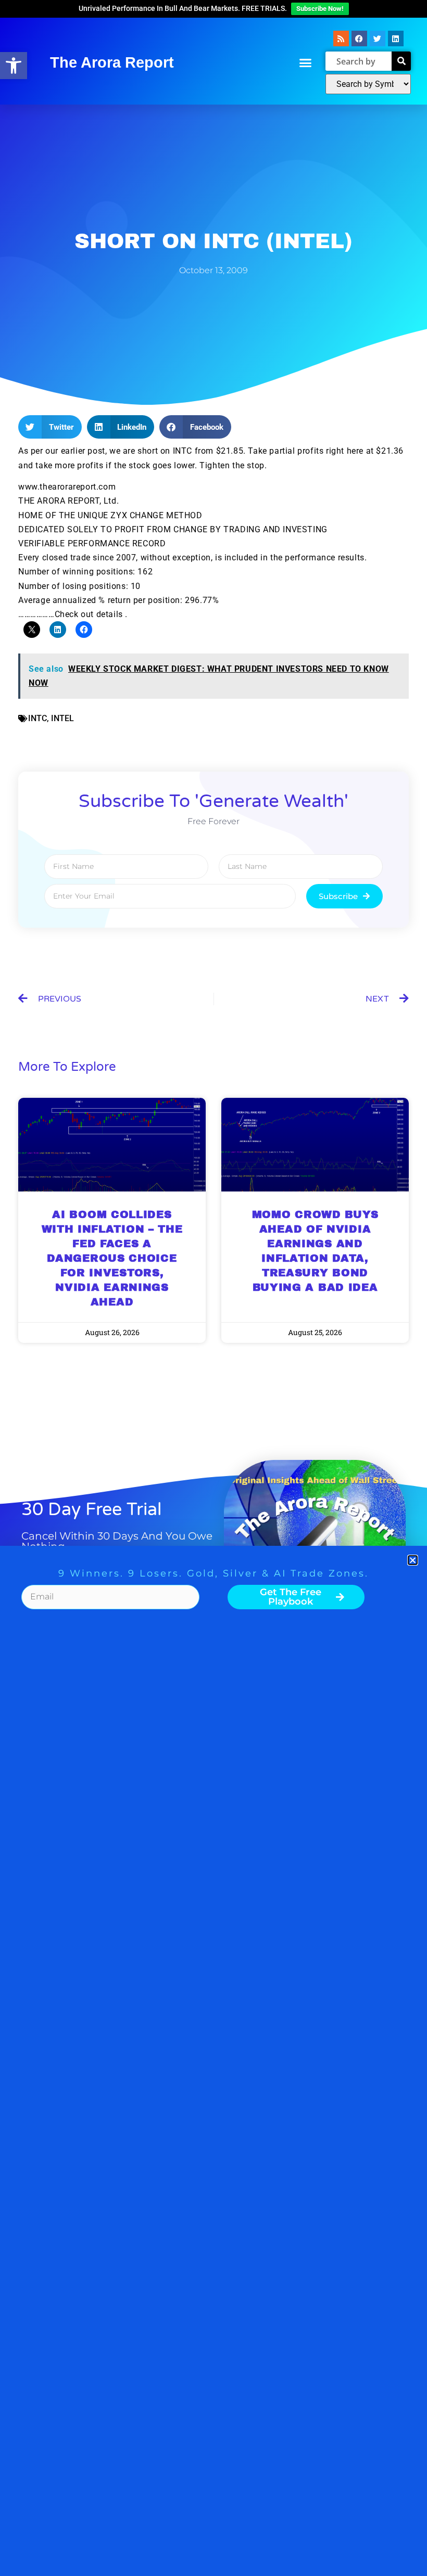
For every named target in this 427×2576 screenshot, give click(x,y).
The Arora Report (112, 62)
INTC (37, 718)
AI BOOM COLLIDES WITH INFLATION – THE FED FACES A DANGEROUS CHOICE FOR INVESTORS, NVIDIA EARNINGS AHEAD (112, 1258)
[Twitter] (378, 39)
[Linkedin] (396, 39)
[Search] (401, 61)
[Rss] (341, 39)
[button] (14, 66)
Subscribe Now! (320, 9)
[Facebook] (359, 39)
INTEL (62, 718)
